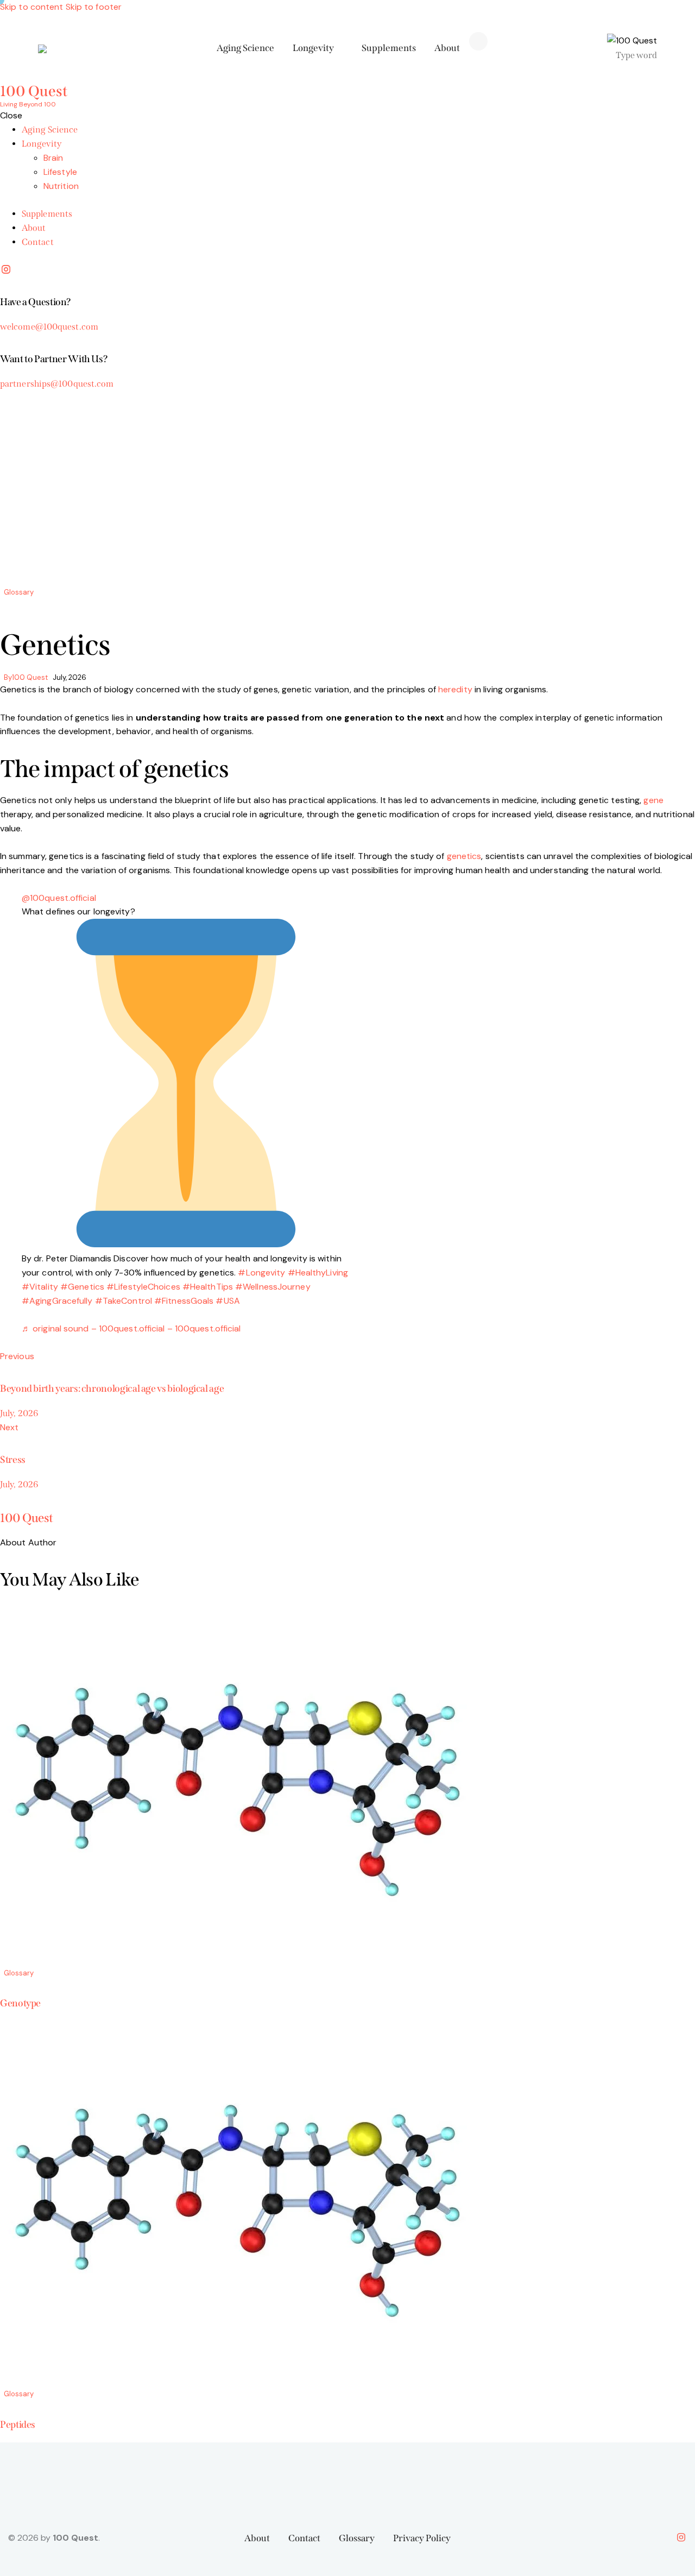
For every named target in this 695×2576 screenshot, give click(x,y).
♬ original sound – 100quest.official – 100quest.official (131, 1328)
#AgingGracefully (57, 1301)
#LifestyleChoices (143, 1287)
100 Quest (27, 1518)
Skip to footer (94, 7)
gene (653, 800)
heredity (455, 689)
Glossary (19, 592)
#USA (228, 1301)
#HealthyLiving (318, 1273)
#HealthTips (208, 1287)
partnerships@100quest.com (57, 384)
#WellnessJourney (273, 1287)
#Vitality (40, 1287)
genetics (464, 856)
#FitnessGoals (184, 1301)
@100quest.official (59, 898)
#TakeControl (124, 1301)
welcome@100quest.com (49, 327)
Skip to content (32, 7)
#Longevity (261, 1273)
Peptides (18, 2425)
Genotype (20, 2003)
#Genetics (82, 1287)
